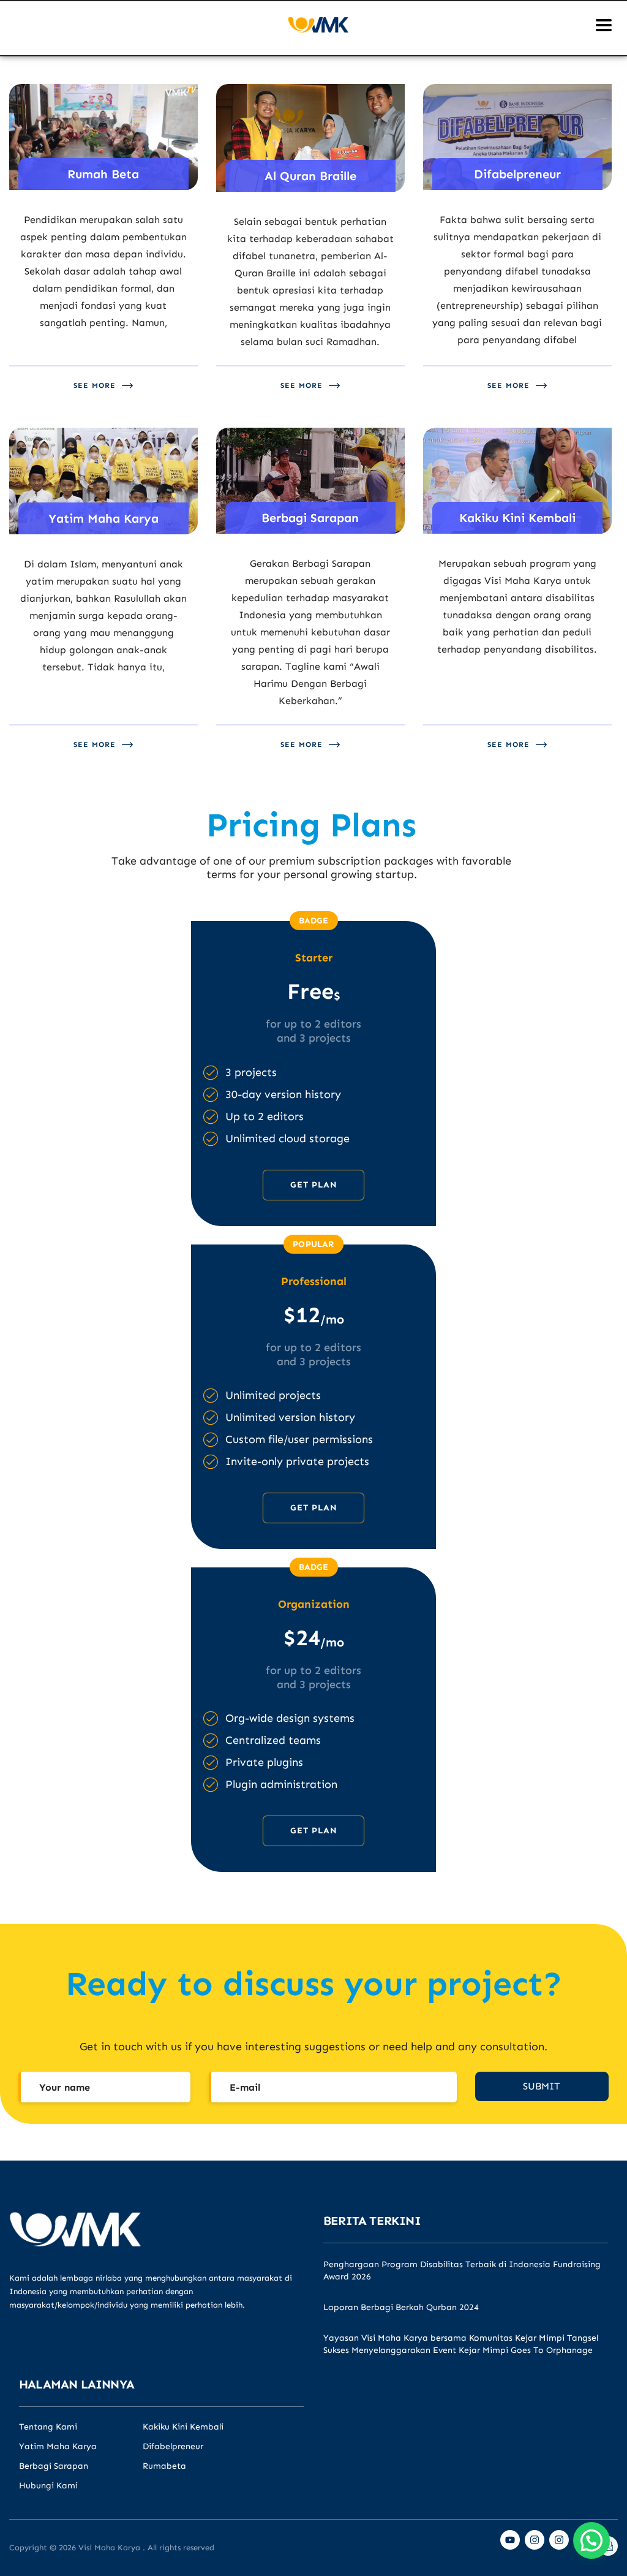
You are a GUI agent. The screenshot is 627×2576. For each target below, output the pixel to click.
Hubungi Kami (48, 2486)
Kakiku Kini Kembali (183, 2427)
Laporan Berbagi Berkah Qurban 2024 (401, 2307)
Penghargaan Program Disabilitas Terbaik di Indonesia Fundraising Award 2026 (462, 2271)
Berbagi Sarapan (54, 2466)
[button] (591, 2540)
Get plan (314, 1185)
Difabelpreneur (173, 2447)
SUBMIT (542, 2086)
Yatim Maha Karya (58, 2447)
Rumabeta (164, 2466)
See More (95, 385)
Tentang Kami (48, 2427)
